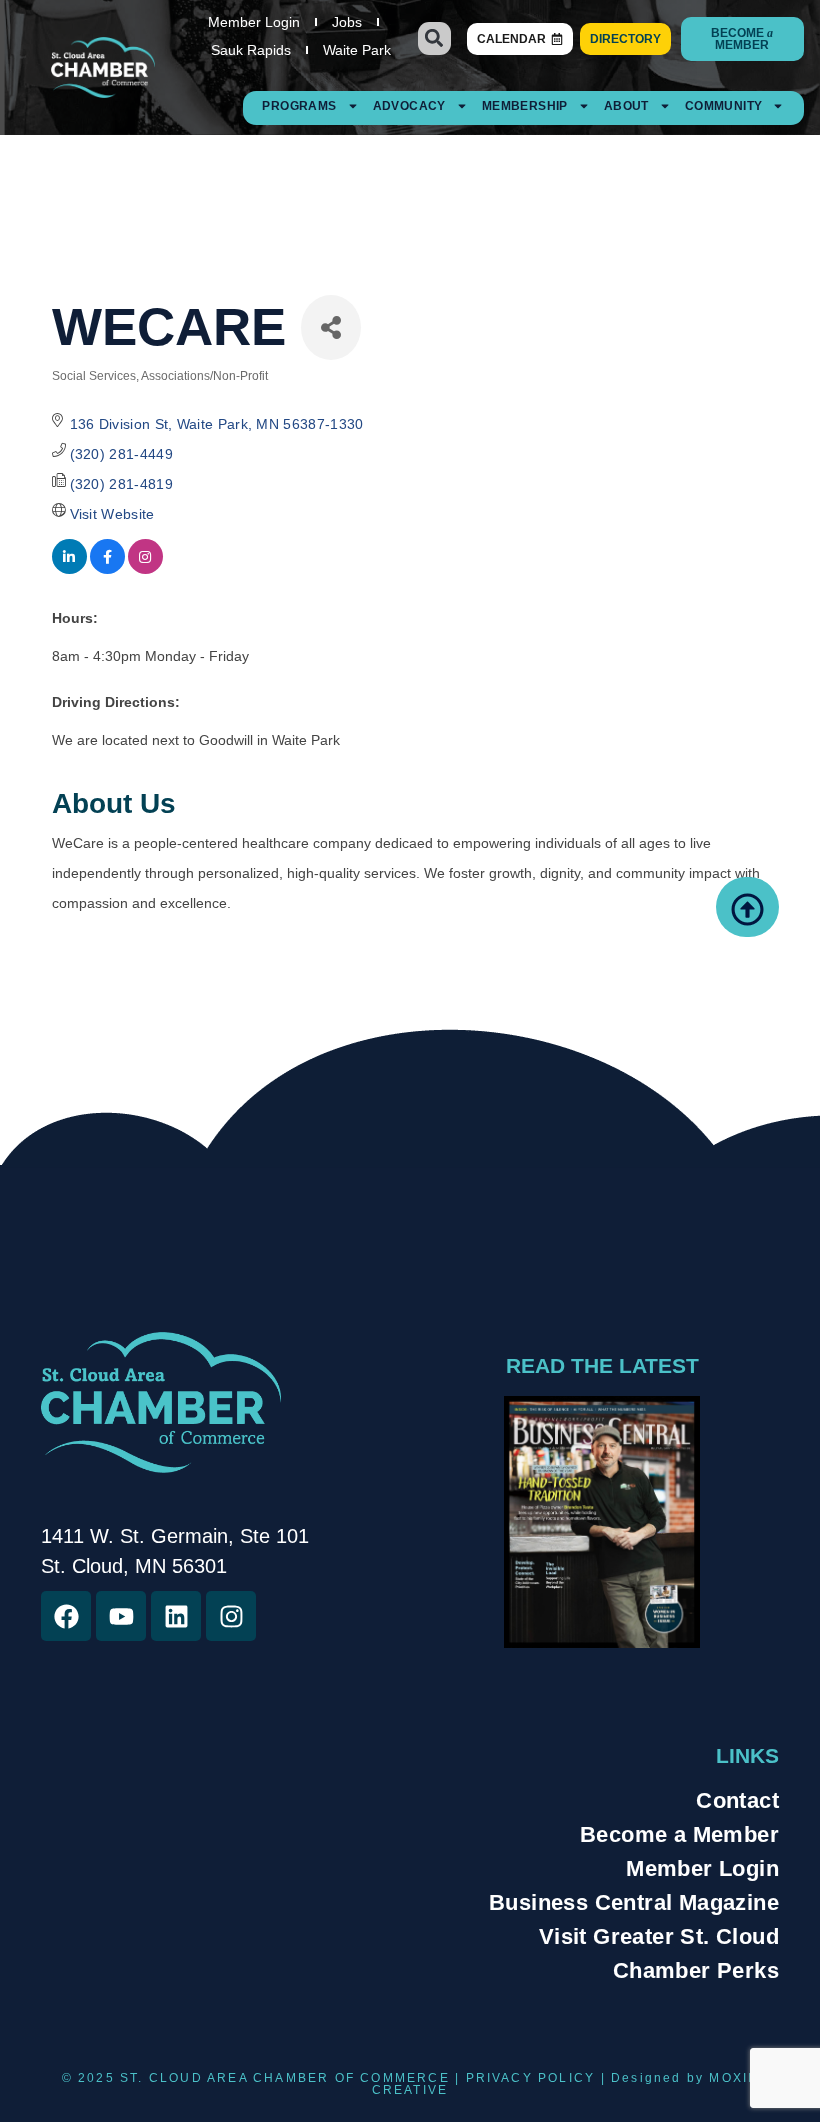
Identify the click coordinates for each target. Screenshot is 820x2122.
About (626, 106)
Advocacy (409, 106)
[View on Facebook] (107, 569)
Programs (299, 106)
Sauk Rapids (251, 50)
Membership (525, 106)
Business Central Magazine (634, 1902)
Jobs (347, 22)
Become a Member (679, 1834)
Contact (737, 1800)
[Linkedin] (176, 1616)
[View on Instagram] (145, 569)
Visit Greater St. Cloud (659, 1936)
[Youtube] (121, 1616)
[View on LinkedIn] (69, 569)
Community (724, 106)
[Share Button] (331, 327)
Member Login (254, 22)
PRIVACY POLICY (531, 2078)
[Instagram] (231, 1616)
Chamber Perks (696, 1970)
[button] (434, 38)
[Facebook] (66, 1616)
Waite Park (357, 50)
